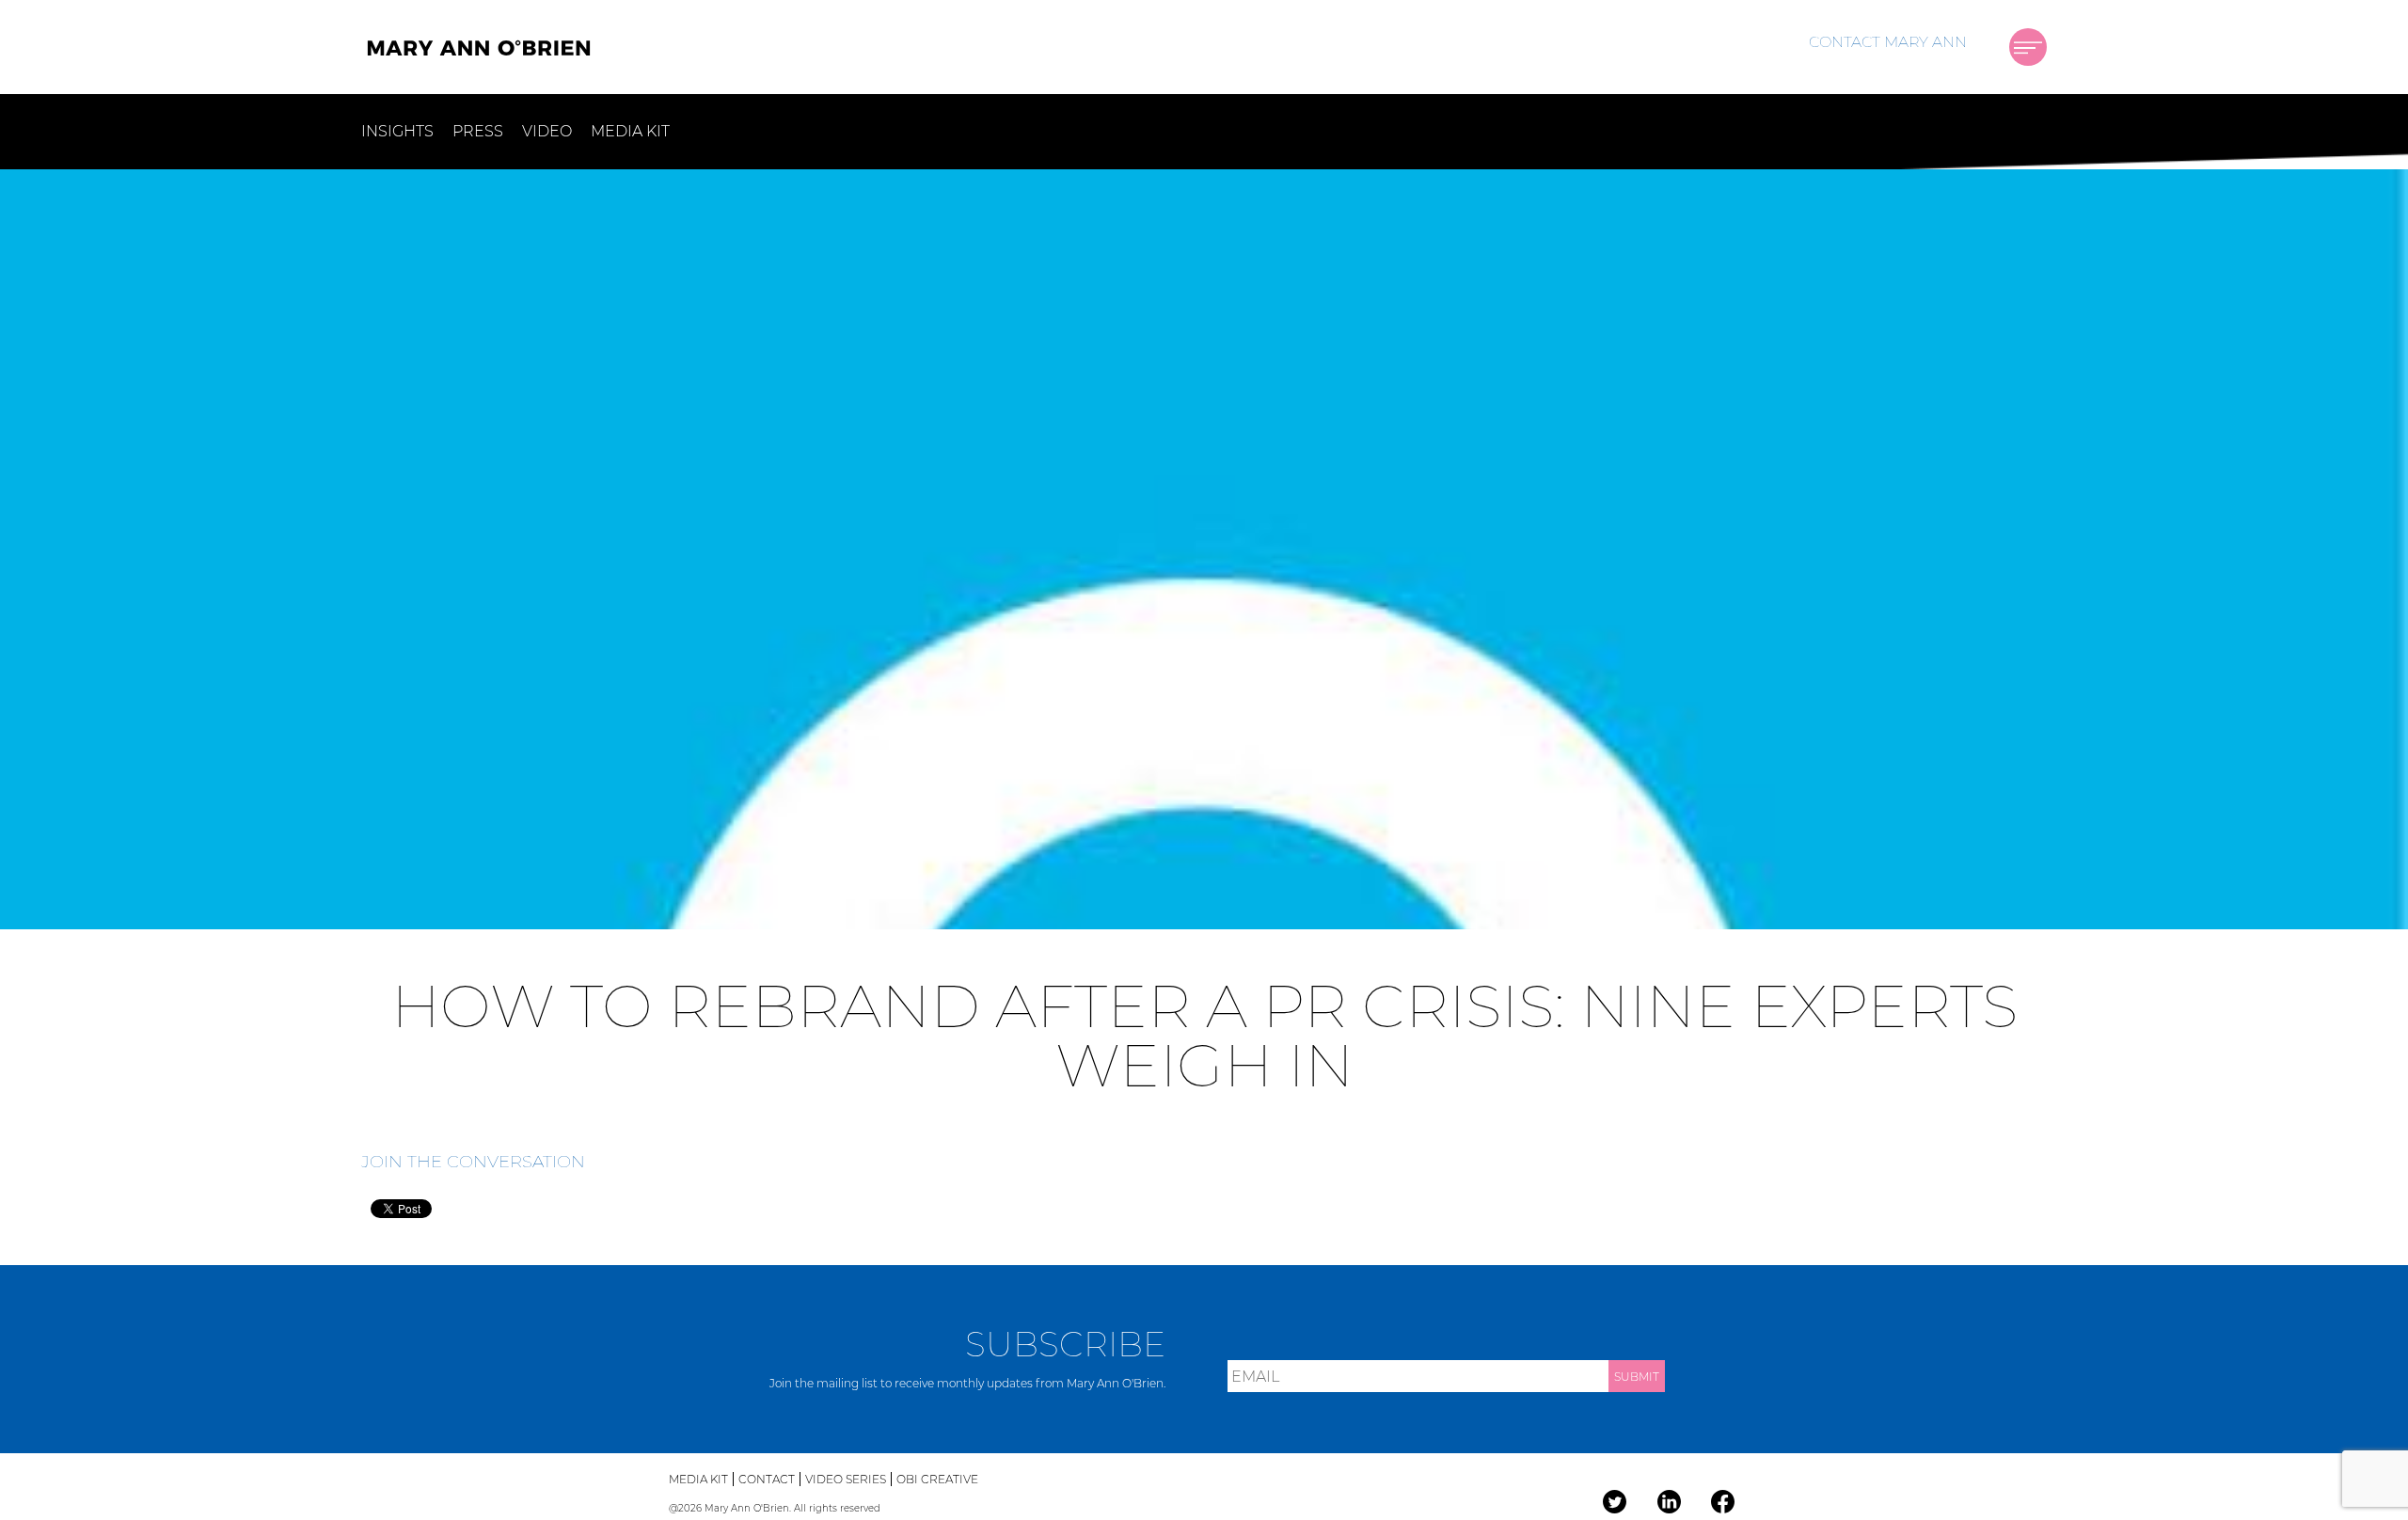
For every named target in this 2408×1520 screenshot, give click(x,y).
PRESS (478, 131)
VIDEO (547, 131)
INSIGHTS (397, 131)
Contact (767, 1479)
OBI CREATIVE (937, 1479)
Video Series (846, 1479)
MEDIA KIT (630, 131)
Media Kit (698, 1479)
